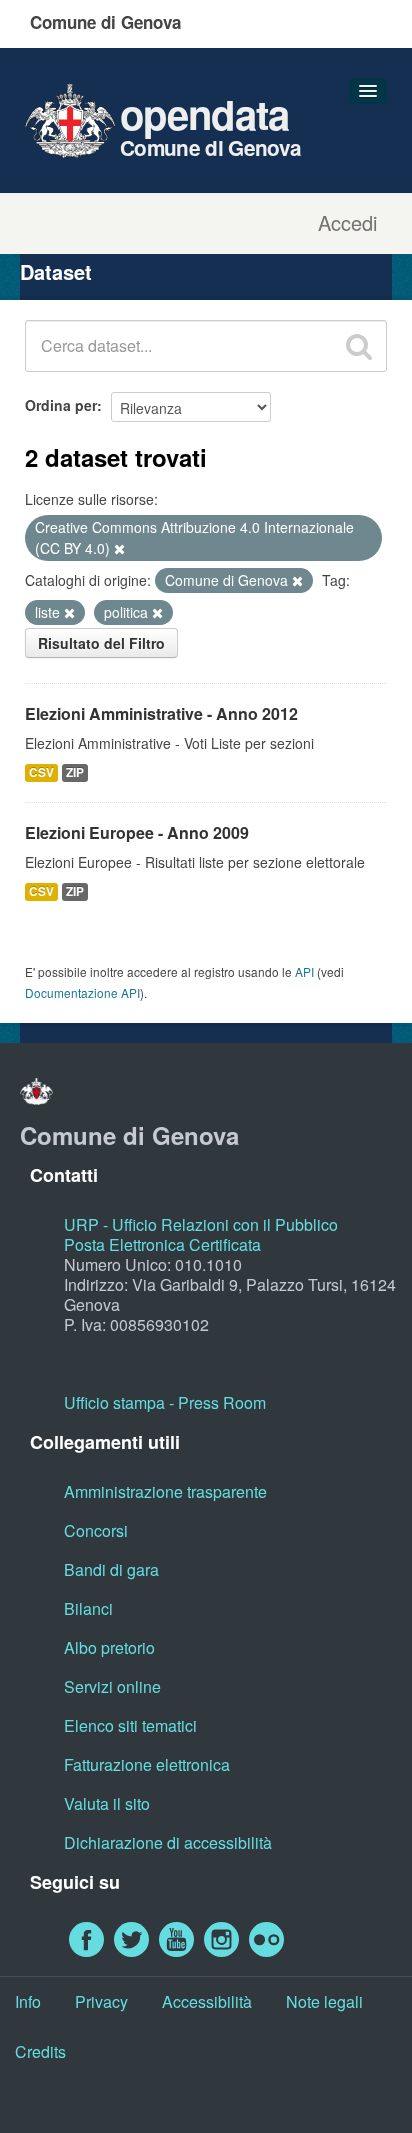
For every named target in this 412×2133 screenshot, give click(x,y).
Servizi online (112, 1686)
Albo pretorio (109, 1647)
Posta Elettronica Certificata (162, 1244)
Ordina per (61, 405)
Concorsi (96, 1530)
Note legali (324, 2001)
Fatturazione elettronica (147, 1764)
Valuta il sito (107, 1803)
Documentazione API (82, 992)
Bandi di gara (111, 1569)
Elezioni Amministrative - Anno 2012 (161, 713)
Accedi (347, 223)
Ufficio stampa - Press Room (165, 1402)
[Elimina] (119, 549)
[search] (359, 346)
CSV (41, 772)
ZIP (75, 772)
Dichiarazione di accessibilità (168, 1842)
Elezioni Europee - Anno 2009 (137, 832)
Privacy (101, 2001)
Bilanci (88, 1608)
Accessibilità (207, 2001)
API (304, 971)
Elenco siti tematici (130, 1725)
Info (28, 2001)
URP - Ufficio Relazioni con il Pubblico (201, 1224)
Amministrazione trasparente (165, 1491)
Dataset (56, 271)
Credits (40, 2051)
